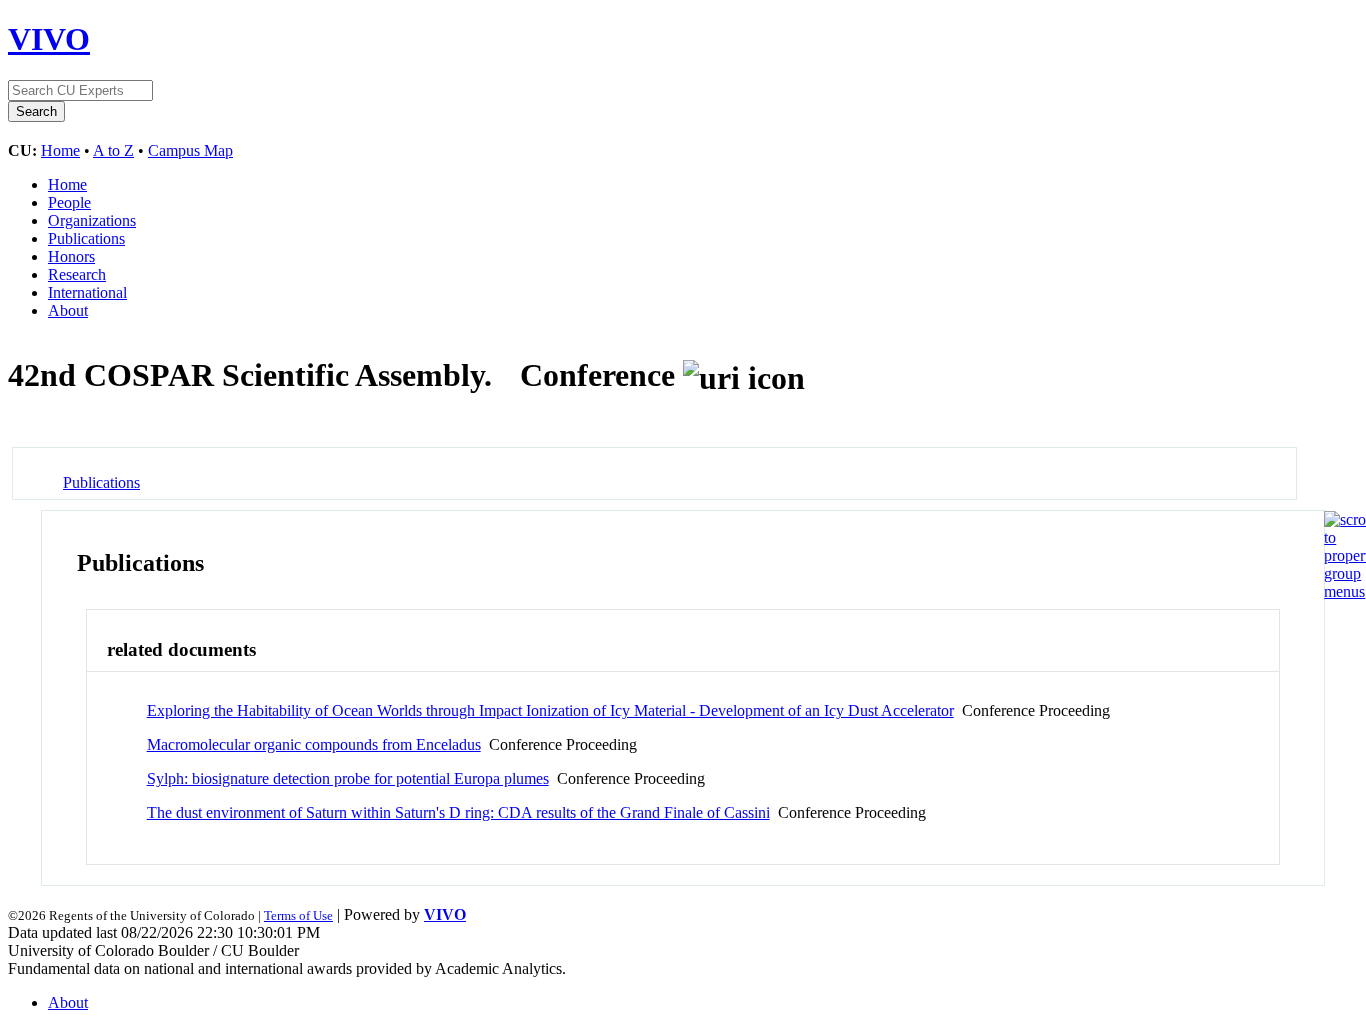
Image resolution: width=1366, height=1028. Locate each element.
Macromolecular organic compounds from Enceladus (314, 744)
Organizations (92, 220)
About (68, 310)
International (87, 292)
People (69, 202)
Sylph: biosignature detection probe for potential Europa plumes (348, 778)
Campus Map (190, 150)
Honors (71, 256)
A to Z (113, 150)
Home (60, 150)
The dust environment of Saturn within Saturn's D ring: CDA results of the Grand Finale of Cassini (458, 812)
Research (77, 274)
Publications (86, 238)
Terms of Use (298, 915)
